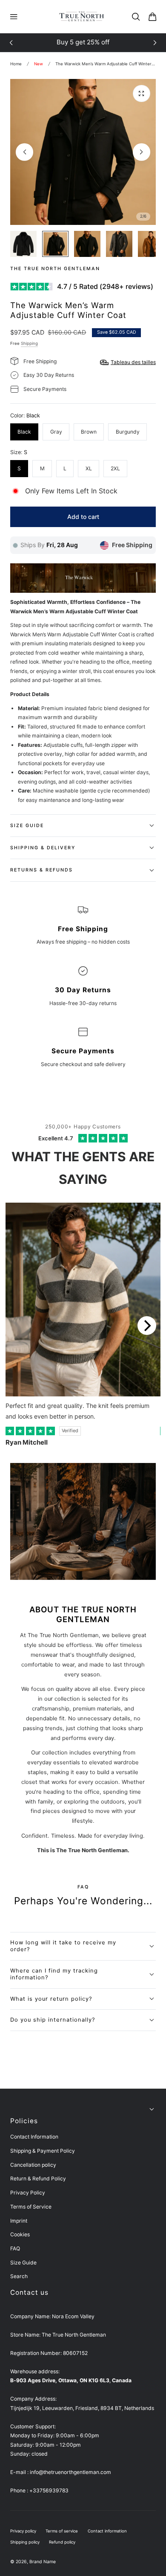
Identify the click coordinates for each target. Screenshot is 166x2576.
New (39, 64)
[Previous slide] (11, 43)
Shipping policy (25, 2542)
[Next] (147, 1326)
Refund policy (62, 2542)
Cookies (20, 2234)
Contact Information (34, 2137)
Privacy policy (23, 2531)
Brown (89, 432)
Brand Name (43, 2562)
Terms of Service (31, 2207)
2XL (115, 468)
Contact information (107, 2531)
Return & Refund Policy (38, 2178)
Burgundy (128, 432)
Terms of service (62, 2531)
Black (24, 432)
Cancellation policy (33, 2165)
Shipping (29, 343)
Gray (56, 432)
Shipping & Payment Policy (43, 2151)
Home (16, 64)
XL (89, 468)
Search (19, 2276)
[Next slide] (141, 152)
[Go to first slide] (155, 43)
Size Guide (23, 2263)
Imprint (19, 2221)
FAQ (15, 2248)
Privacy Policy (28, 2193)
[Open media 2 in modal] (141, 93)
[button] (14, 17)
